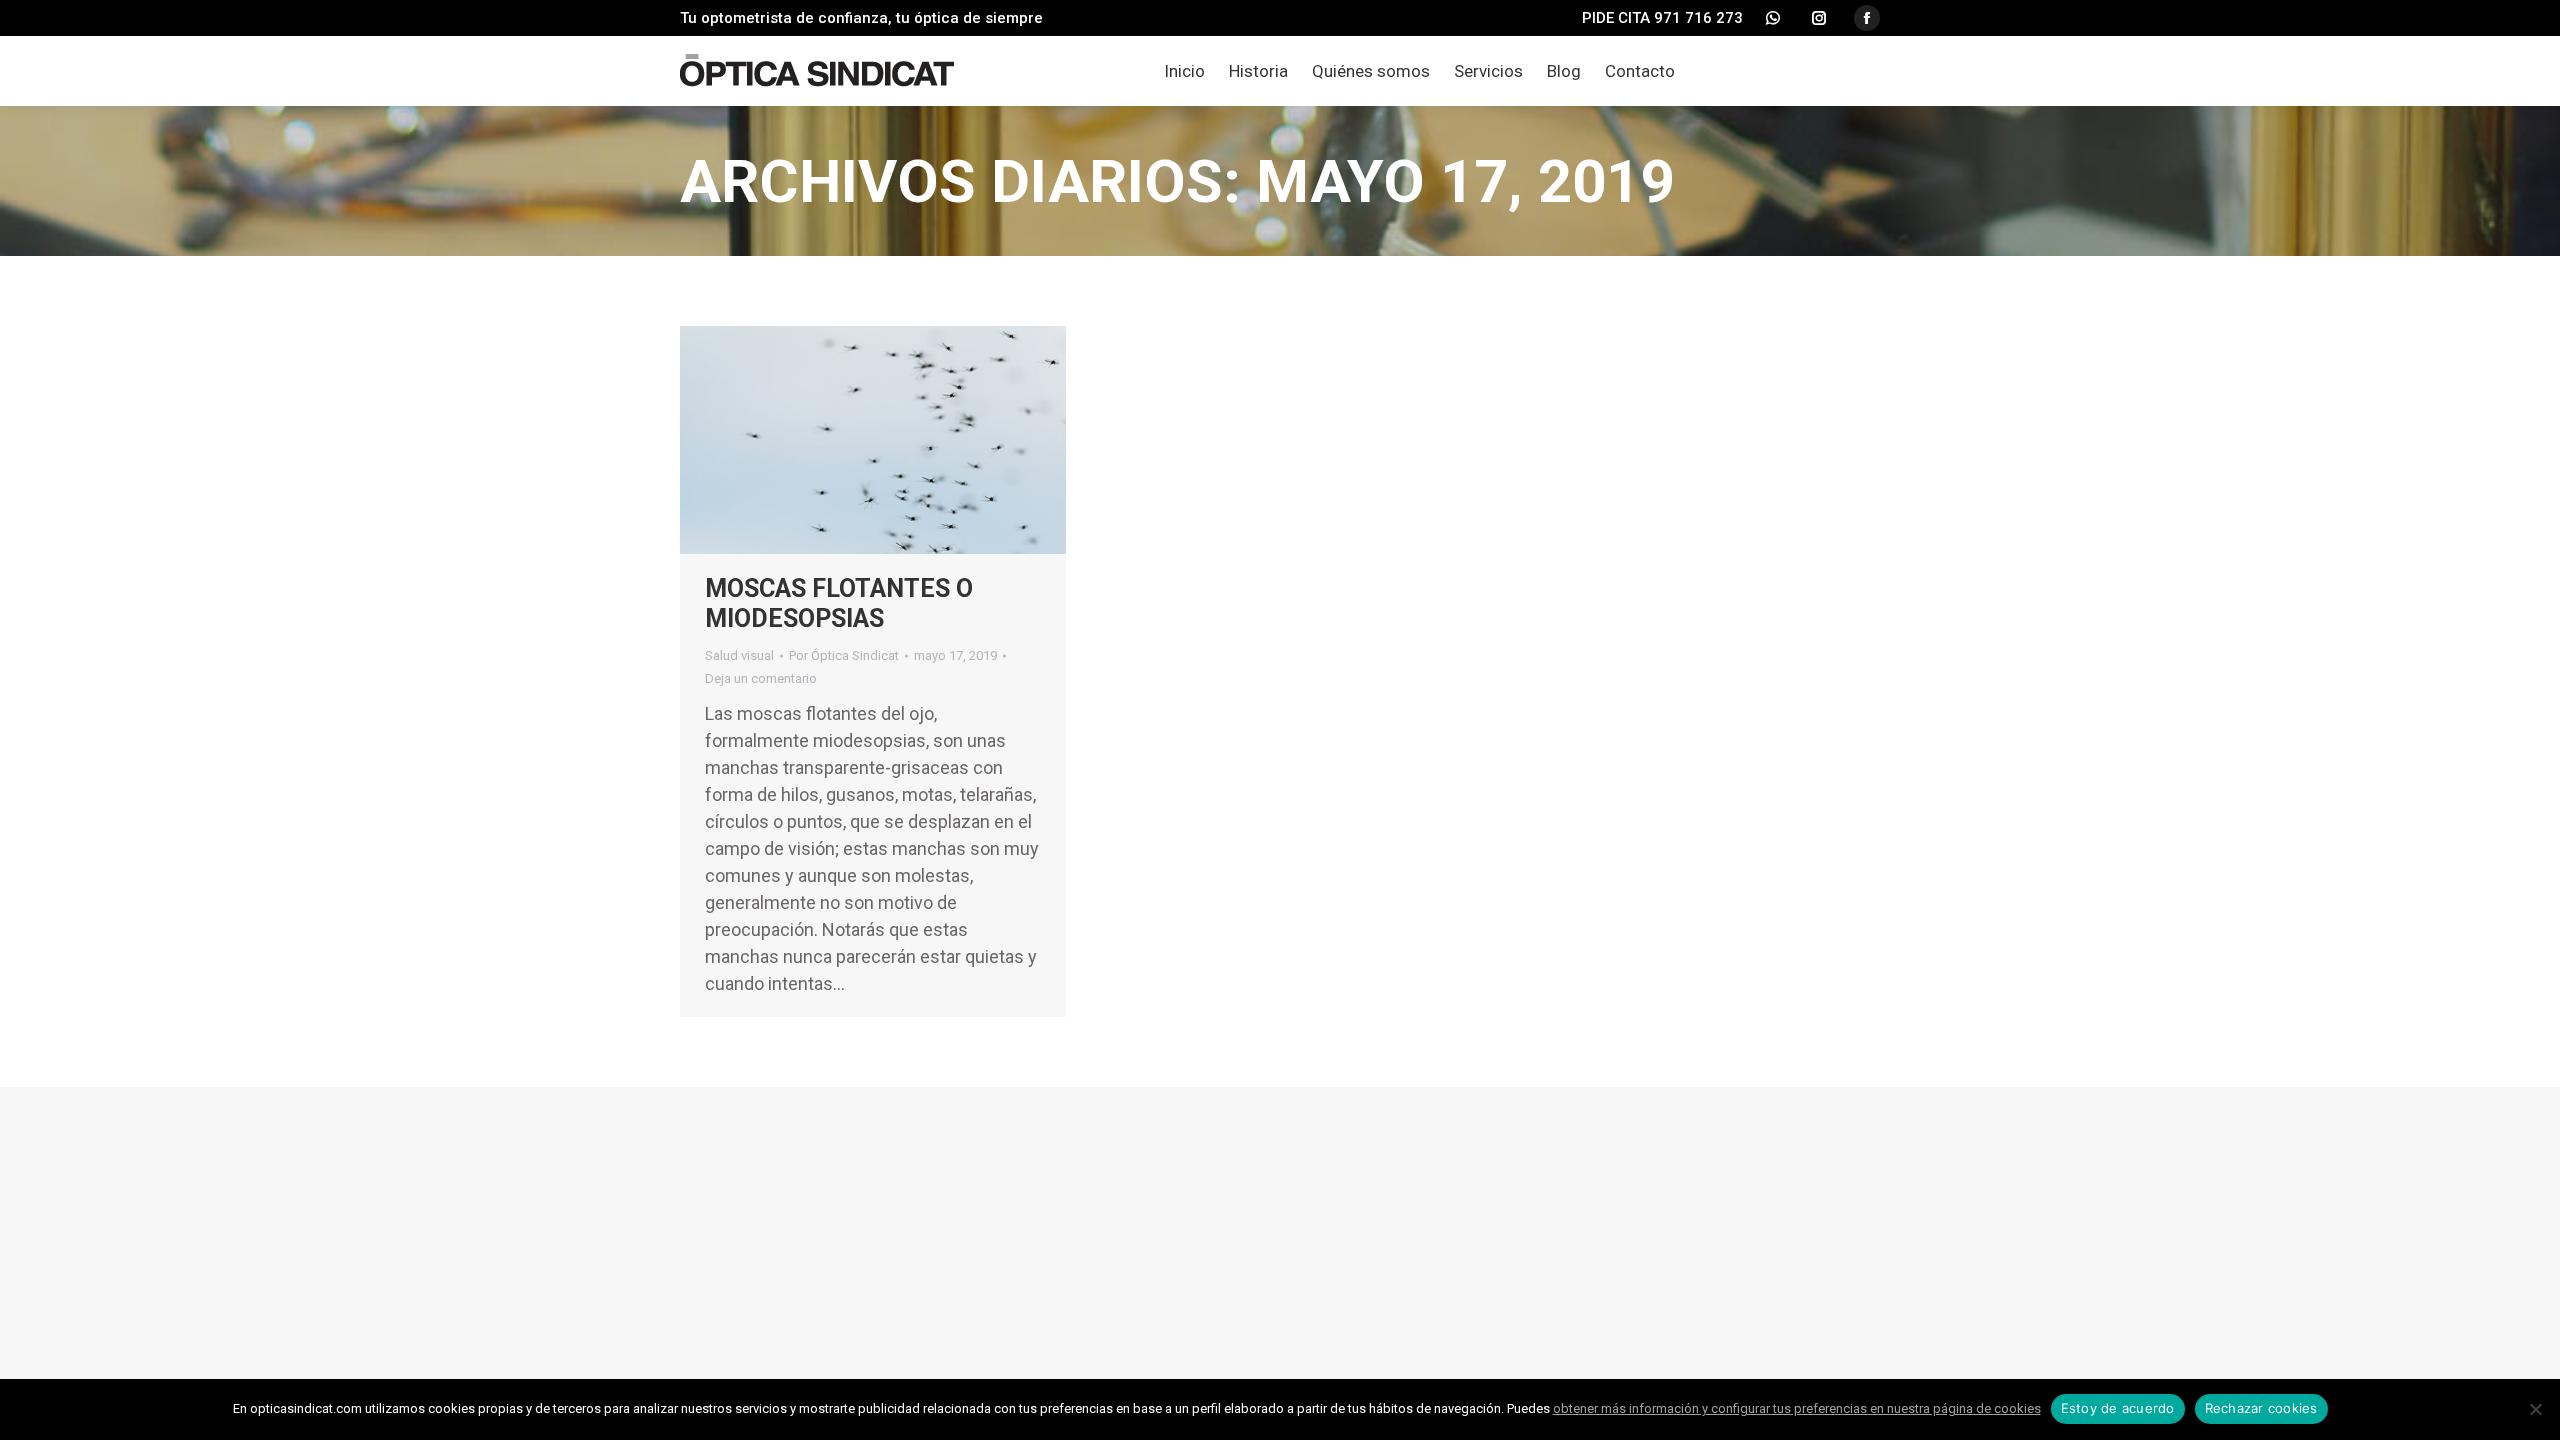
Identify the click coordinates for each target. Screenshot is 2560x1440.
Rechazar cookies (2261, 1408)
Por (844, 655)
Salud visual (739, 655)
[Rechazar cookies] (2535, 1409)
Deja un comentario (761, 678)
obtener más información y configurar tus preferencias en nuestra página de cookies (1797, 1408)
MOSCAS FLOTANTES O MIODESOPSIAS (839, 603)
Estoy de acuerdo (2118, 1408)
